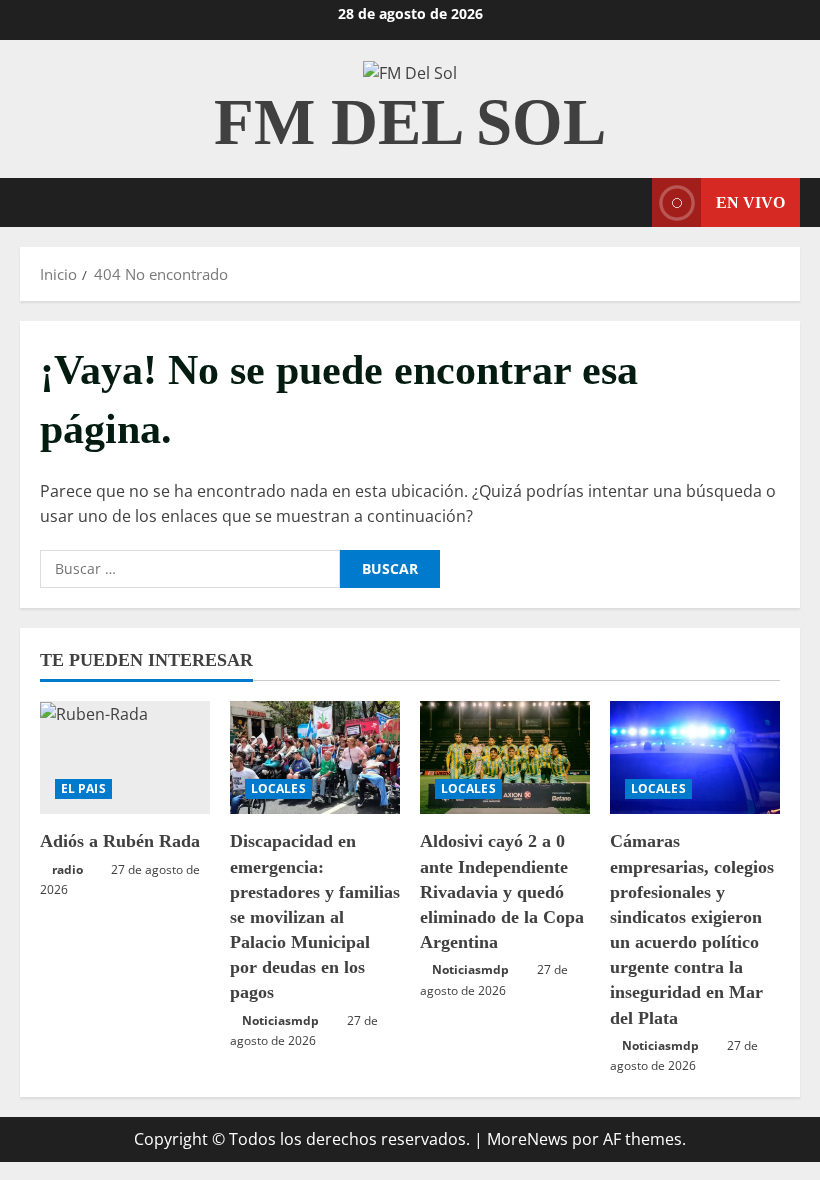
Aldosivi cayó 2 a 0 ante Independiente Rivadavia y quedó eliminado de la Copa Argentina (502, 891)
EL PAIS (83, 788)
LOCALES (278, 788)
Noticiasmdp (280, 1020)
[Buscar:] (190, 569)
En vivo (750, 202)
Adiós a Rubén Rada (120, 841)
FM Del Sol (410, 122)
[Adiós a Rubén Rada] (125, 757)
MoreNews (527, 1139)
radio (67, 869)
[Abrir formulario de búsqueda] (631, 202)
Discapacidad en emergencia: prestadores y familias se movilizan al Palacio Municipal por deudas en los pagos (315, 916)
